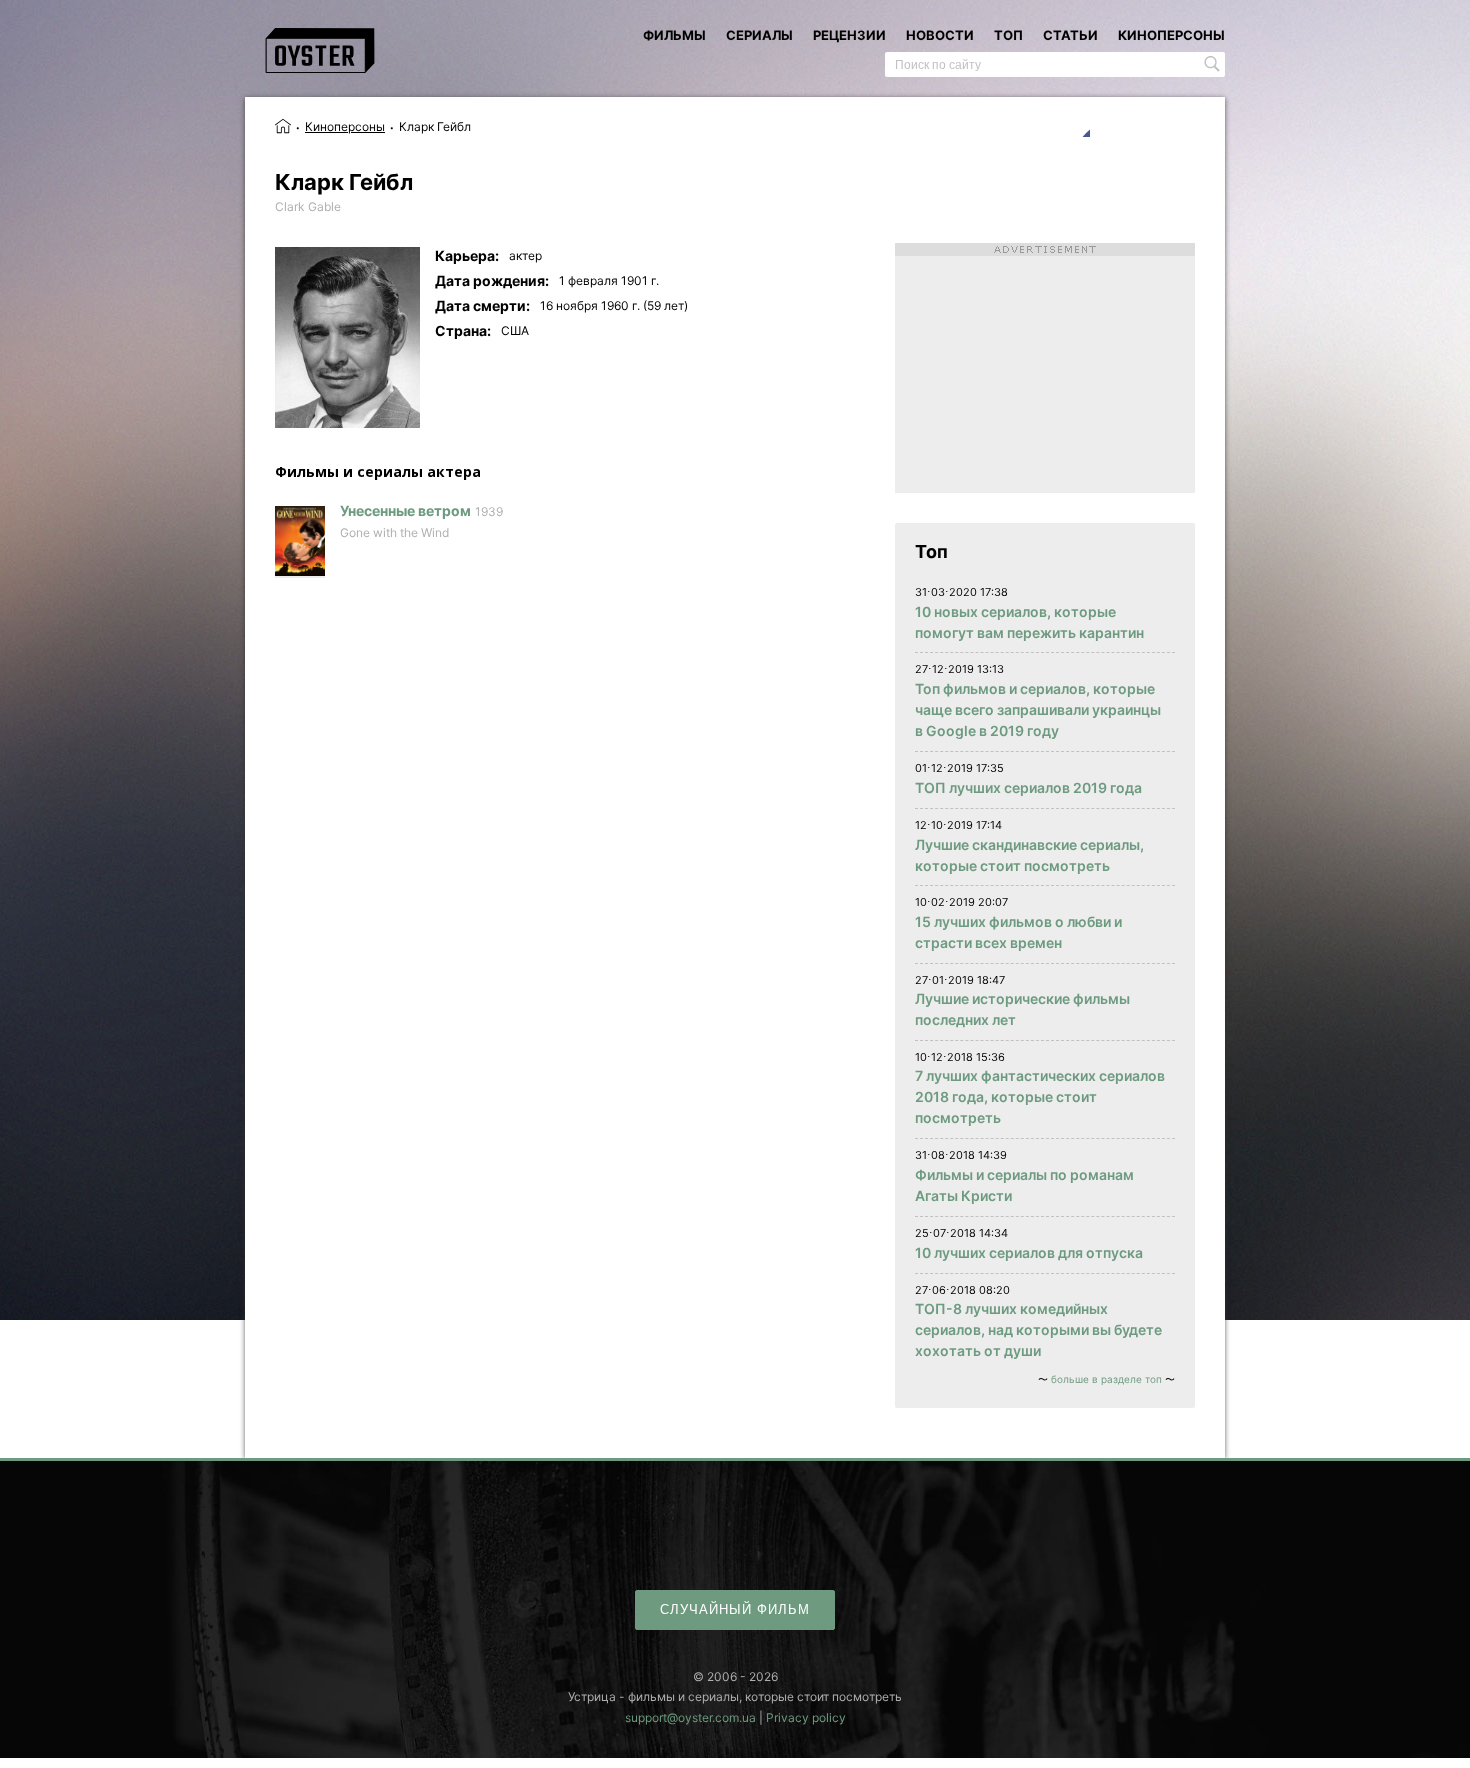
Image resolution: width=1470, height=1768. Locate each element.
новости (940, 35)
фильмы (674, 35)
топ (1008, 35)
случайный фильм (735, 1609)
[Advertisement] (1045, 368)
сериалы (759, 35)
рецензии (849, 35)
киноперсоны (1171, 35)
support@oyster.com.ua (690, 1717)
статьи (1070, 35)
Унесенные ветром (405, 510)
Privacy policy (806, 1717)
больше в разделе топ (1106, 1379)
